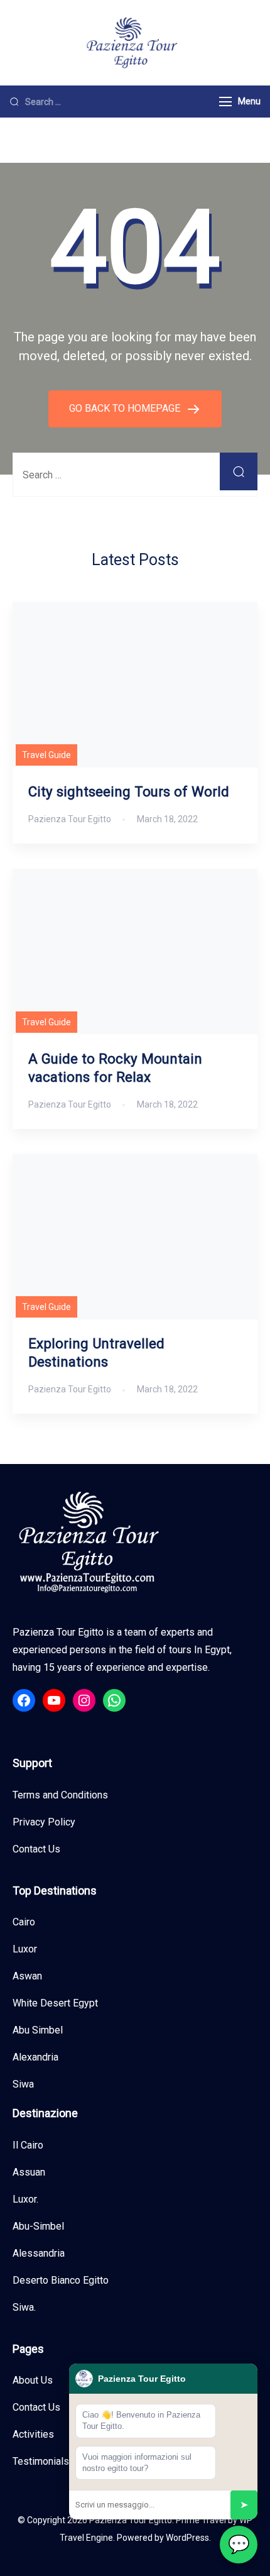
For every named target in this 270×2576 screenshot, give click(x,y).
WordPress (187, 2538)
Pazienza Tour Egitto (131, 2520)
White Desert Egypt (55, 2003)
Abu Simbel (38, 2030)
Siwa (23, 2084)
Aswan (27, 1976)
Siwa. (24, 2307)
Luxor (25, 1949)
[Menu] (225, 102)
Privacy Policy (44, 1822)
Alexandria (35, 2057)
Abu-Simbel (38, 2226)
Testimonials (41, 2461)
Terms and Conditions (60, 1795)
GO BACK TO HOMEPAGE (126, 408)
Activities (33, 2434)
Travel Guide (46, 755)
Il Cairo (28, 2145)
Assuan (29, 2172)
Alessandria (39, 2253)
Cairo (24, 1922)
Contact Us (36, 1849)
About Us (33, 2380)
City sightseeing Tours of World (129, 791)
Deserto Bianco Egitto (61, 2280)
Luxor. (25, 2199)
